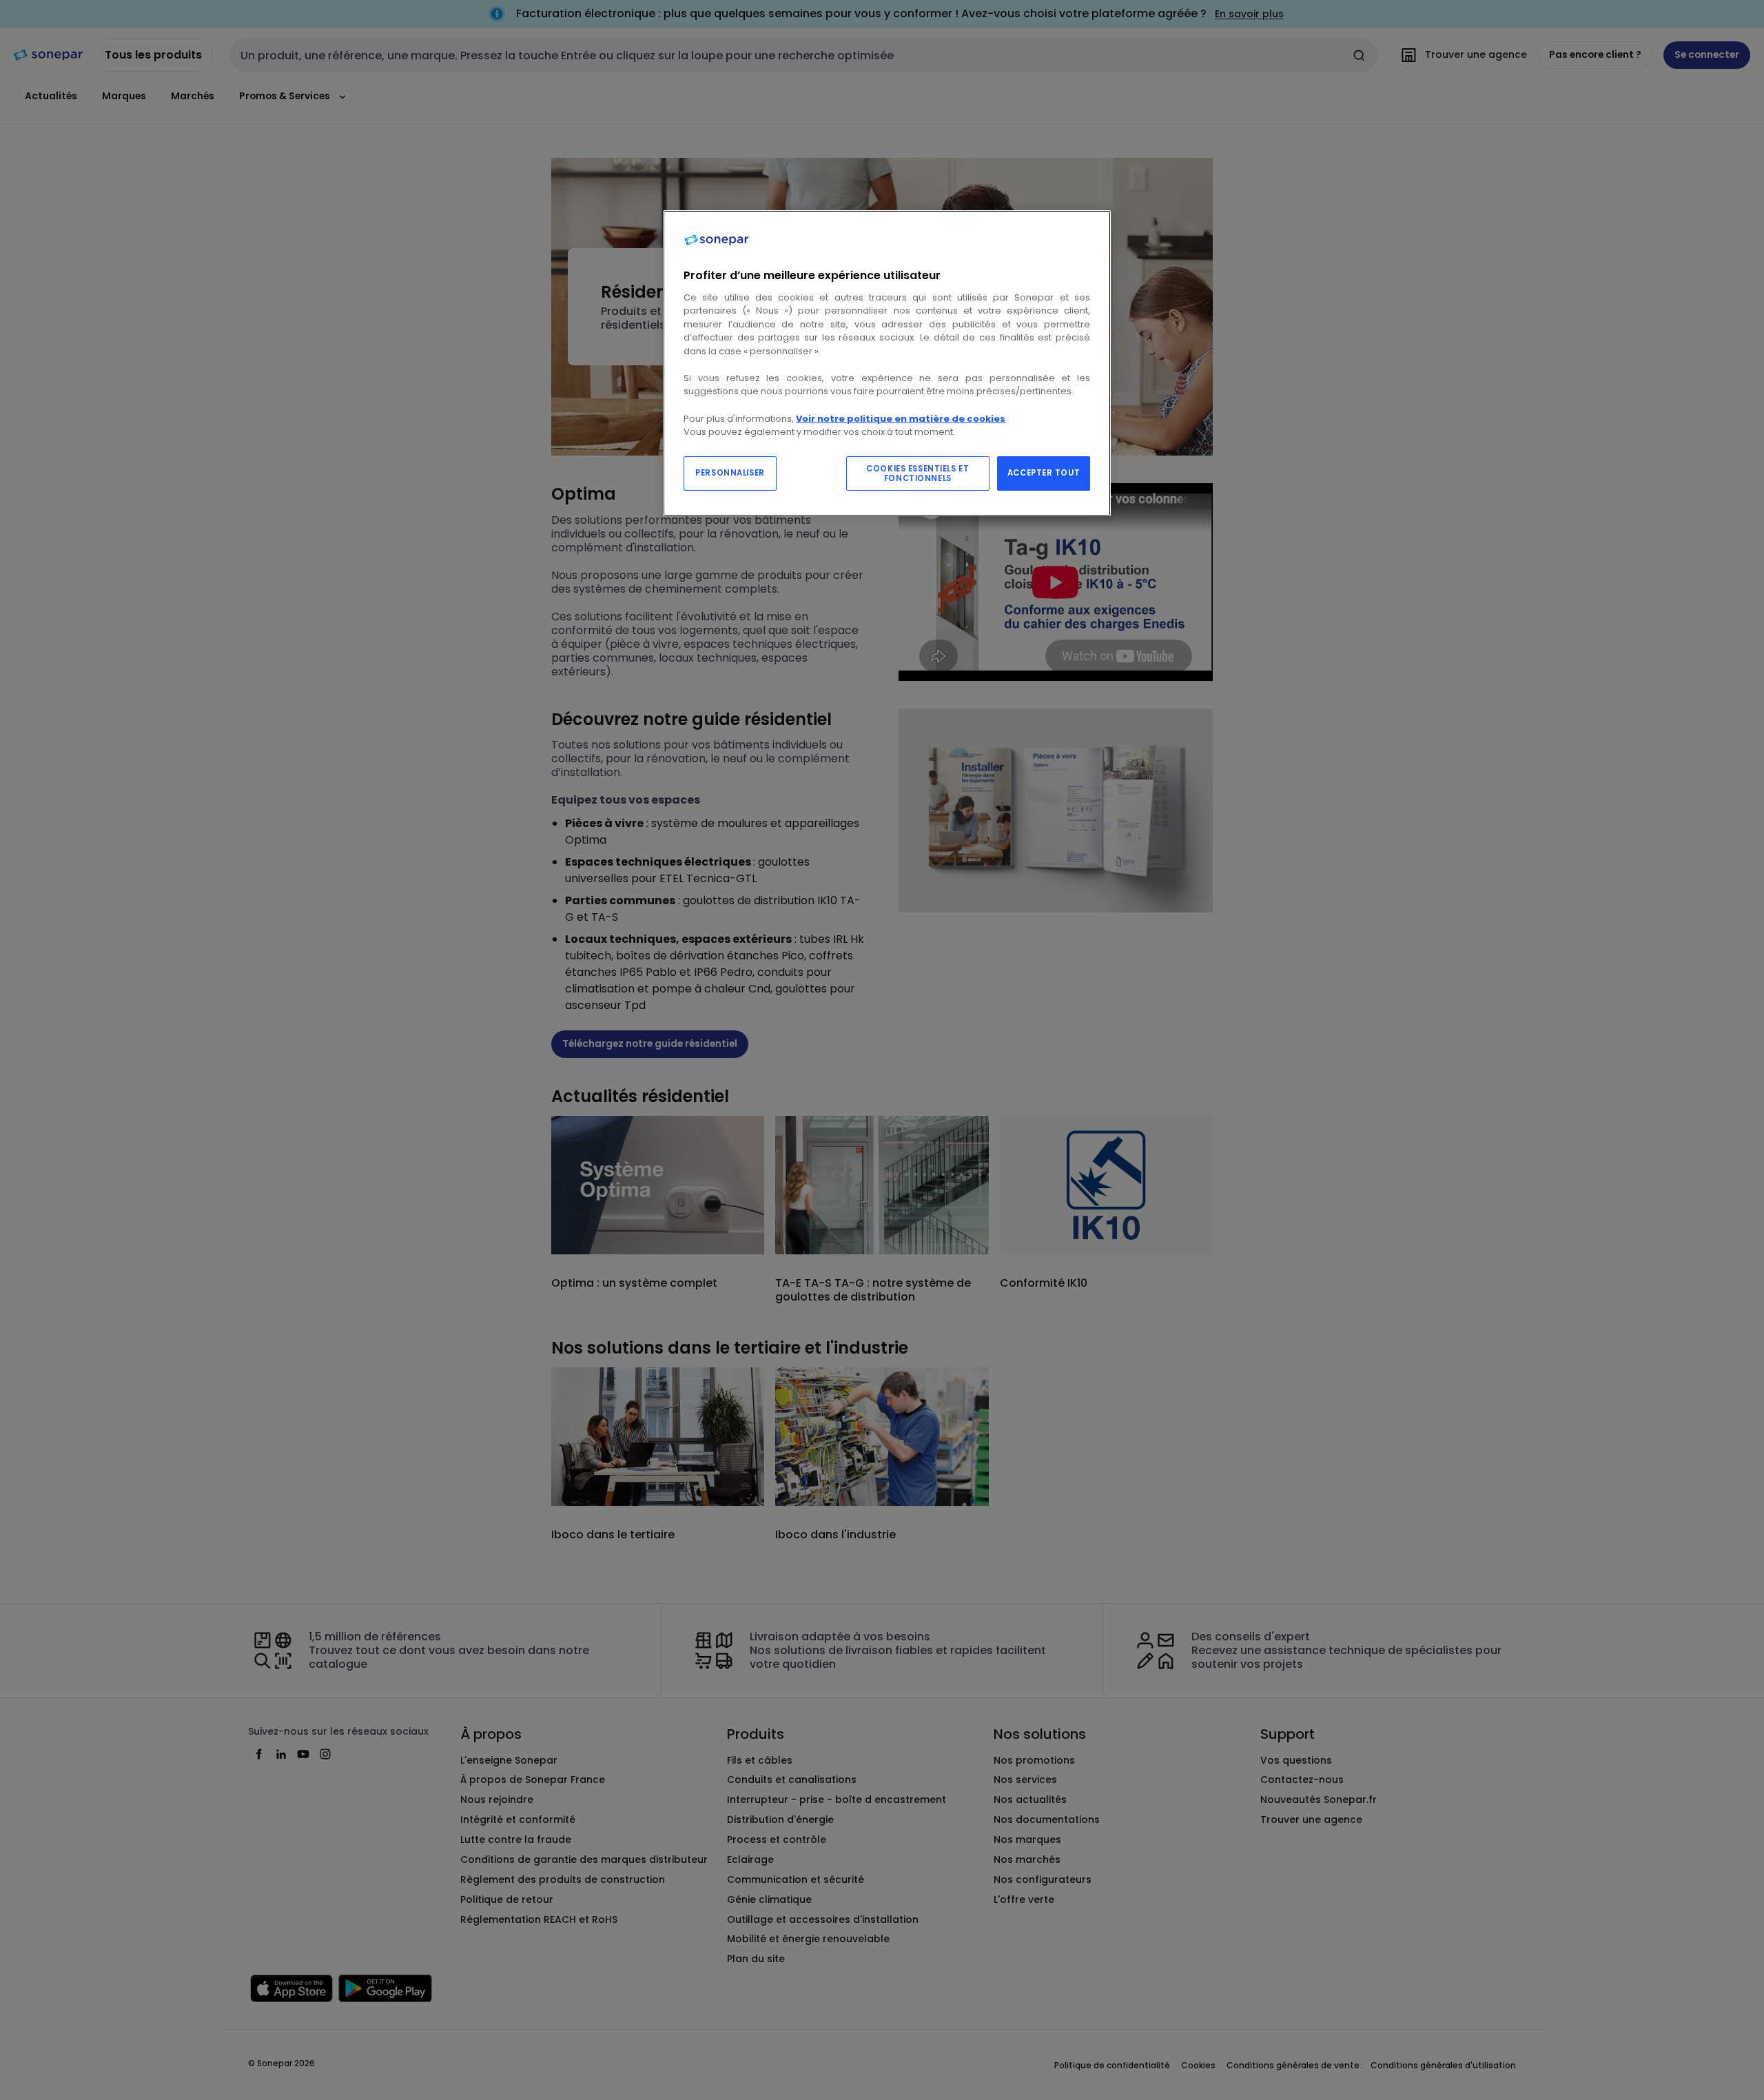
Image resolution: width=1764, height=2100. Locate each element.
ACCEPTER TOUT (1044, 473)
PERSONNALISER (730, 473)
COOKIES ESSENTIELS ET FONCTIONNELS (917, 473)
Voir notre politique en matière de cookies (901, 419)
